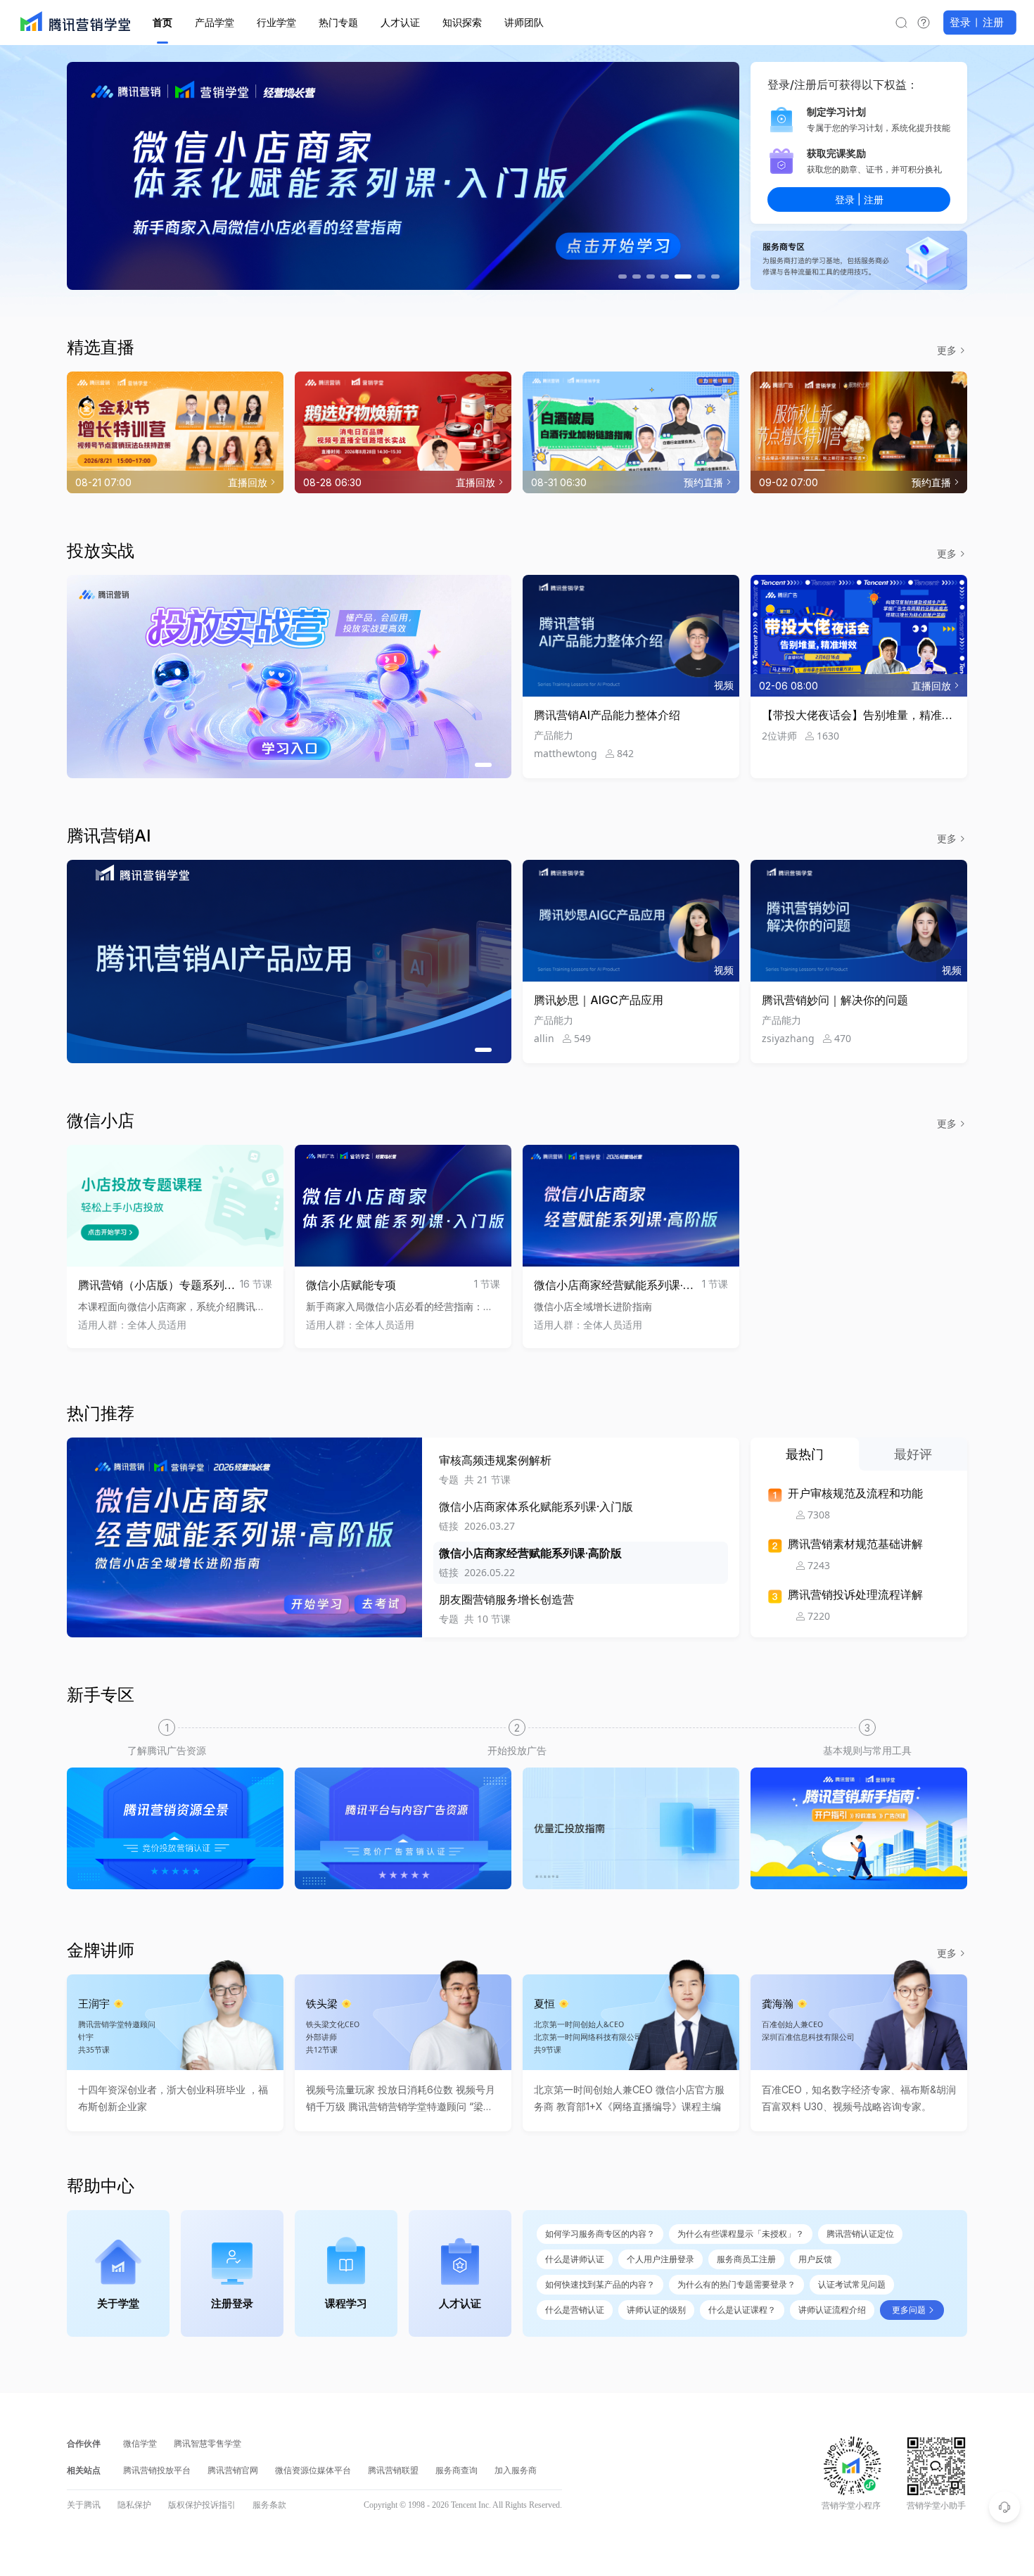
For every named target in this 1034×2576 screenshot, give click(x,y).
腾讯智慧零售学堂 (208, 2444)
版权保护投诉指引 (202, 2505)
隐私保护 (134, 2505)
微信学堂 (140, 2444)
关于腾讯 (84, 2505)
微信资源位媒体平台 (313, 2470)
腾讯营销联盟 (393, 2470)
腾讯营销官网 (233, 2470)
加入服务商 (516, 2470)
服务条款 (269, 2505)
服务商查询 (457, 2470)
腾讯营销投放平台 (157, 2470)
